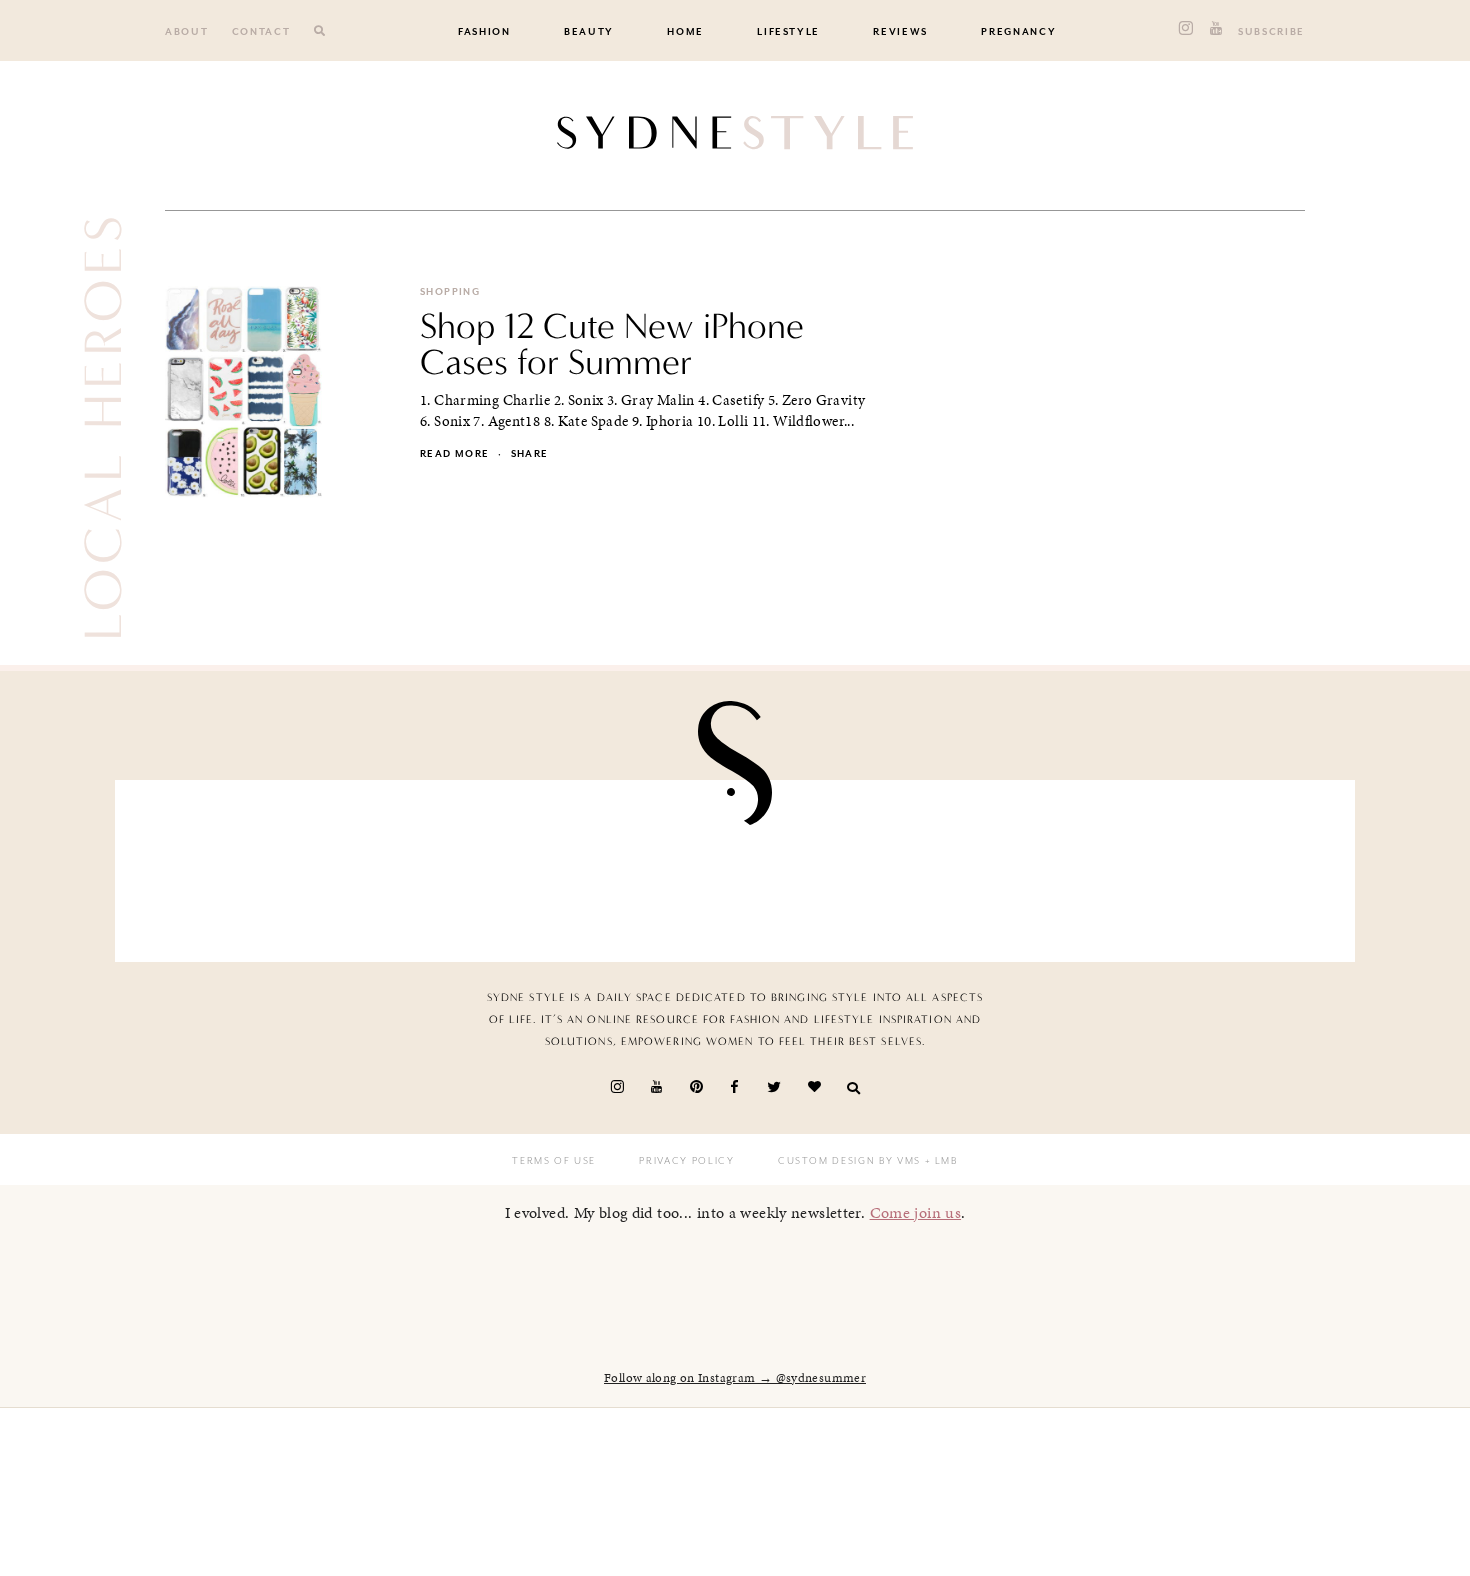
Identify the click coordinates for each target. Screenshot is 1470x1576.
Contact (261, 32)
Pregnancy (1018, 32)
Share (530, 454)
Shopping (450, 292)
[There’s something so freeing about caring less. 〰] (634, 865)
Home (685, 32)
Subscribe (1271, 32)
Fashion (484, 32)
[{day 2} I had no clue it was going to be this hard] (1239, 865)
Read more (454, 454)
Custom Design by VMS (849, 1161)
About (186, 32)
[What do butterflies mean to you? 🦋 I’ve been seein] (231, 865)
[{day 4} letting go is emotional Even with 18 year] (433, 865)
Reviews (900, 32)
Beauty (589, 32)
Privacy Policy (686, 1161)
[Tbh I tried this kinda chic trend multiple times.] (1038, 865)
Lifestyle (788, 32)
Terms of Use (554, 1161)
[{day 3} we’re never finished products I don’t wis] (836, 865)
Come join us (916, 1212)
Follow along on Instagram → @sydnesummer (735, 1378)
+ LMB (939, 1161)
